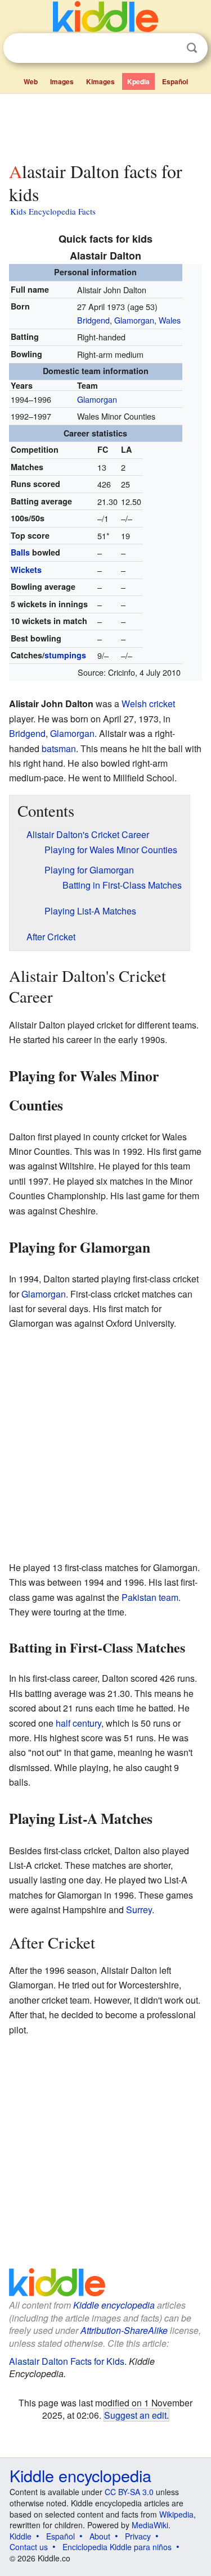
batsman (59, 748)
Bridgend (93, 320)
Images (62, 81)
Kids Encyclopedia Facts (53, 211)
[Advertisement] (105, 125)
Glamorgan (134, 320)
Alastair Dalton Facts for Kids (67, 2361)
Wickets (26, 570)
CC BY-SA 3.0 (129, 2492)
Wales (170, 320)
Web (31, 81)
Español (175, 81)
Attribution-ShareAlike (124, 2330)
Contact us (29, 2547)
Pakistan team (150, 1597)
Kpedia (138, 81)
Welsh (134, 704)
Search (192, 48)
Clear (169, 48)
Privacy (138, 2536)
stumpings (65, 655)
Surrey (139, 1910)
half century (78, 1723)
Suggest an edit (135, 2415)
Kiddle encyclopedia (114, 2305)
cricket (162, 704)
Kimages (100, 81)
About (100, 2536)
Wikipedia (176, 2514)
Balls (20, 552)
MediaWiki (150, 2525)
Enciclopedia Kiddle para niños (117, 2547)
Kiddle (21, 2536)
